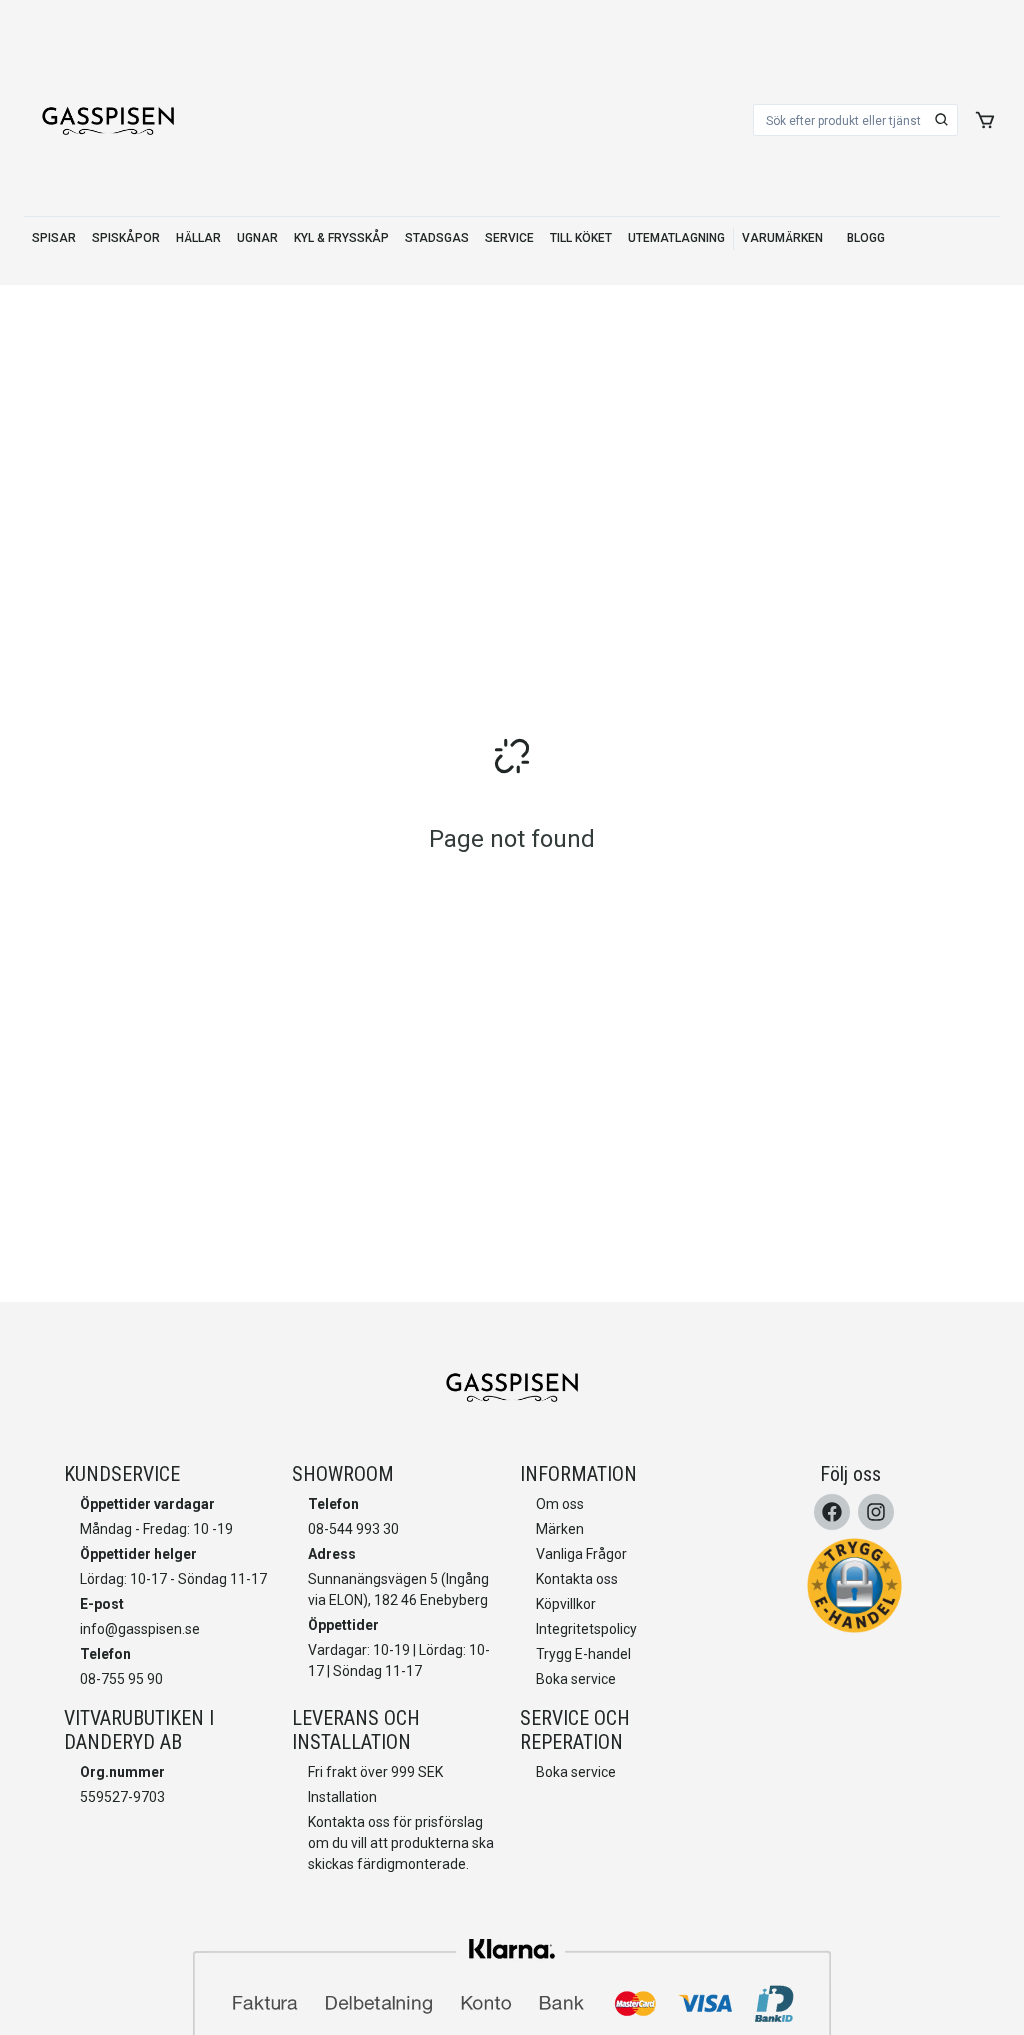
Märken (560, 1529)
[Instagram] (876, 1512)
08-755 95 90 (121, 1679)
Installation (342, 1797)
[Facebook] (832, 1512)
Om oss (560, 1504)
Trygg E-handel (583, 1654)
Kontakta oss (577, 1579)
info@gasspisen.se (140, 1629)
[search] (942, 120)
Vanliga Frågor (581, 1554)
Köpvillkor (566, 1604)
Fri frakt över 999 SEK (375, 1772)
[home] (108, 120)
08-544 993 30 (353, 1529)
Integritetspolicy (586, 1629)
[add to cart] (985, 120)
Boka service (576, 1679)
